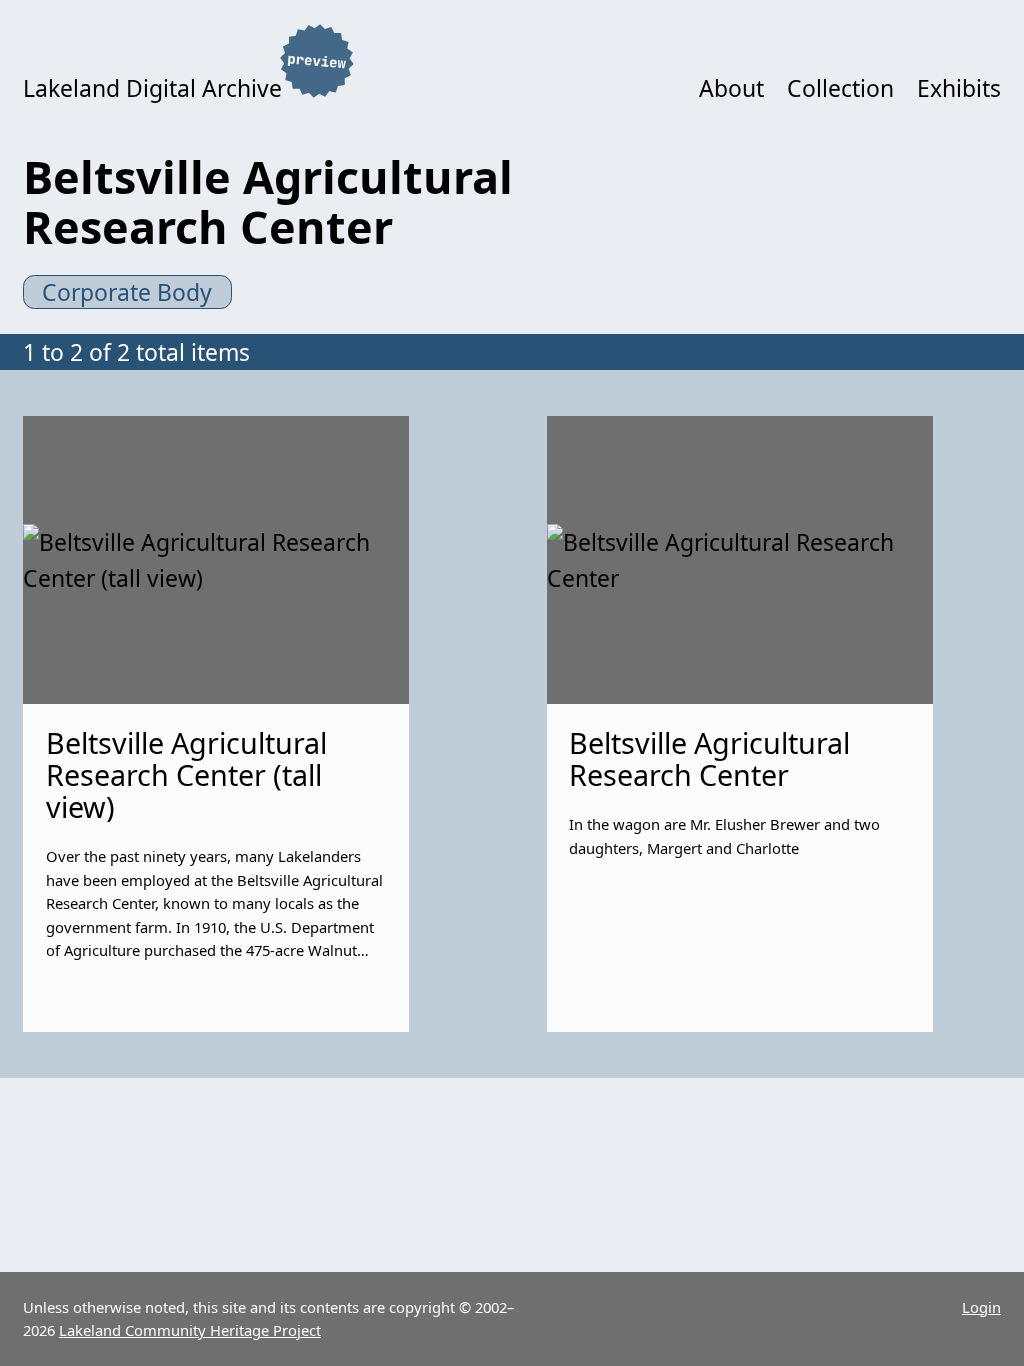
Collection (840, 88)
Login (981, 1307)
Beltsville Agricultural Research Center (709, 758)
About (731, 88)
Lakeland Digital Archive (152, 88)
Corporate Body (127, 292)
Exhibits (959, 88)
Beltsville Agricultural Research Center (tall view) (186, 774)
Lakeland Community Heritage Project (190, 1330)
